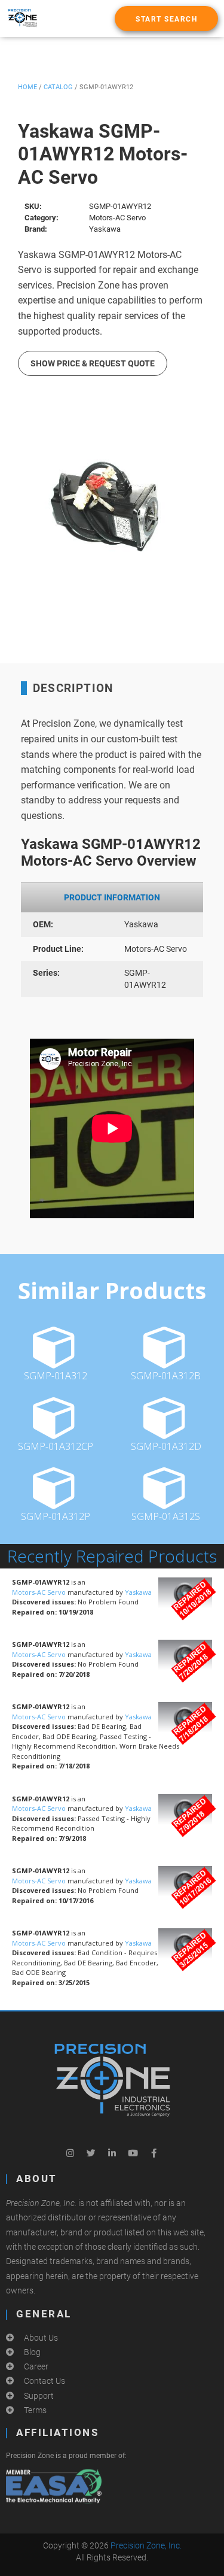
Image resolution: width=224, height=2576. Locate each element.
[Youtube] (133, 2153)
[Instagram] (70, 2153)
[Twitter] (91, 2153)
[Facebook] (154, 2153)
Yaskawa (138, 1592)
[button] (166, 19)
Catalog (58, 87)
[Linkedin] (112, 2153)
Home (27, 87)
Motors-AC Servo (40, 1592)
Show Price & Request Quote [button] (93, 363)
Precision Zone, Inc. (146, 2545)
